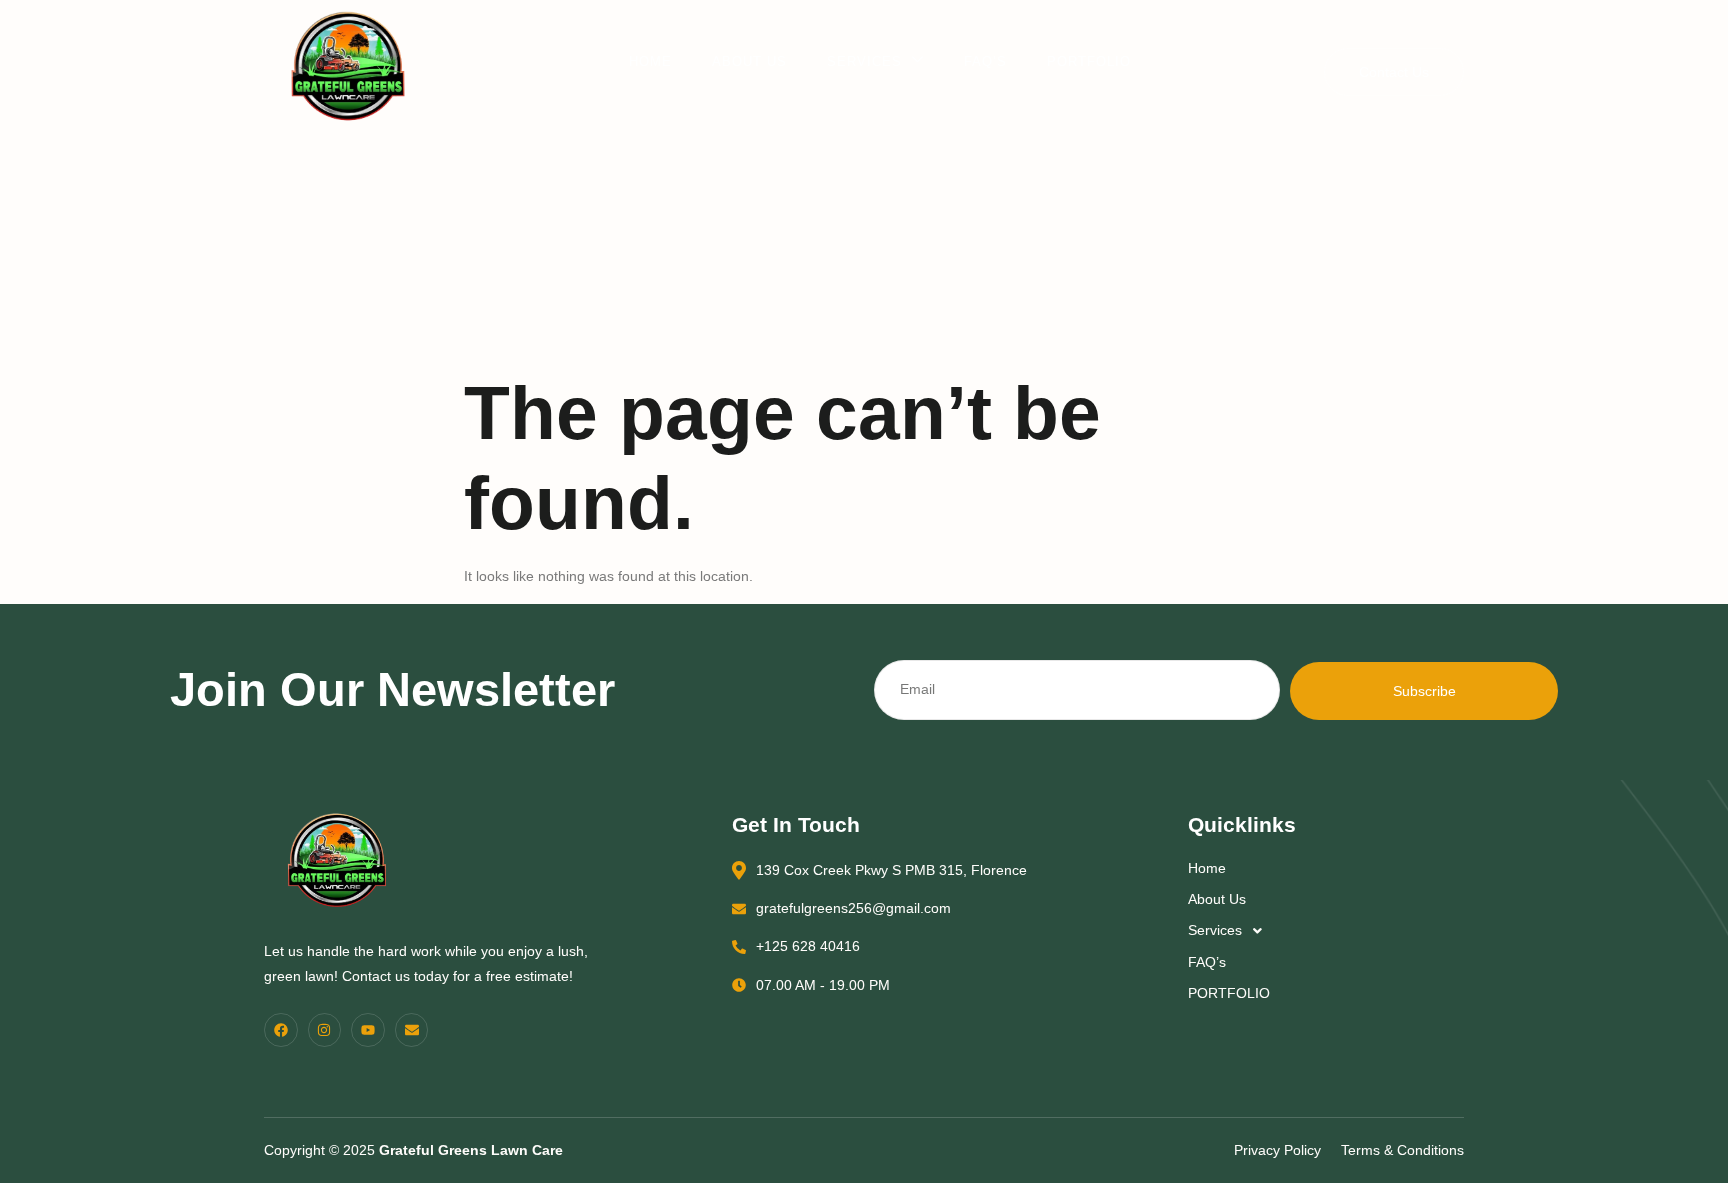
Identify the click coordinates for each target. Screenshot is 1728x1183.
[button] (1322, 930)
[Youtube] (368, 1030)
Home (650, 61)
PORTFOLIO (1089, 61)
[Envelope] (412, 1030)
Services (864, 61)
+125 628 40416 (808, 946)
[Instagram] (325, 1030)
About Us (749, 61)
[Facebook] (281, 1030)
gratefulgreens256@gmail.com (853, 908)
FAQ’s (985, 61)
